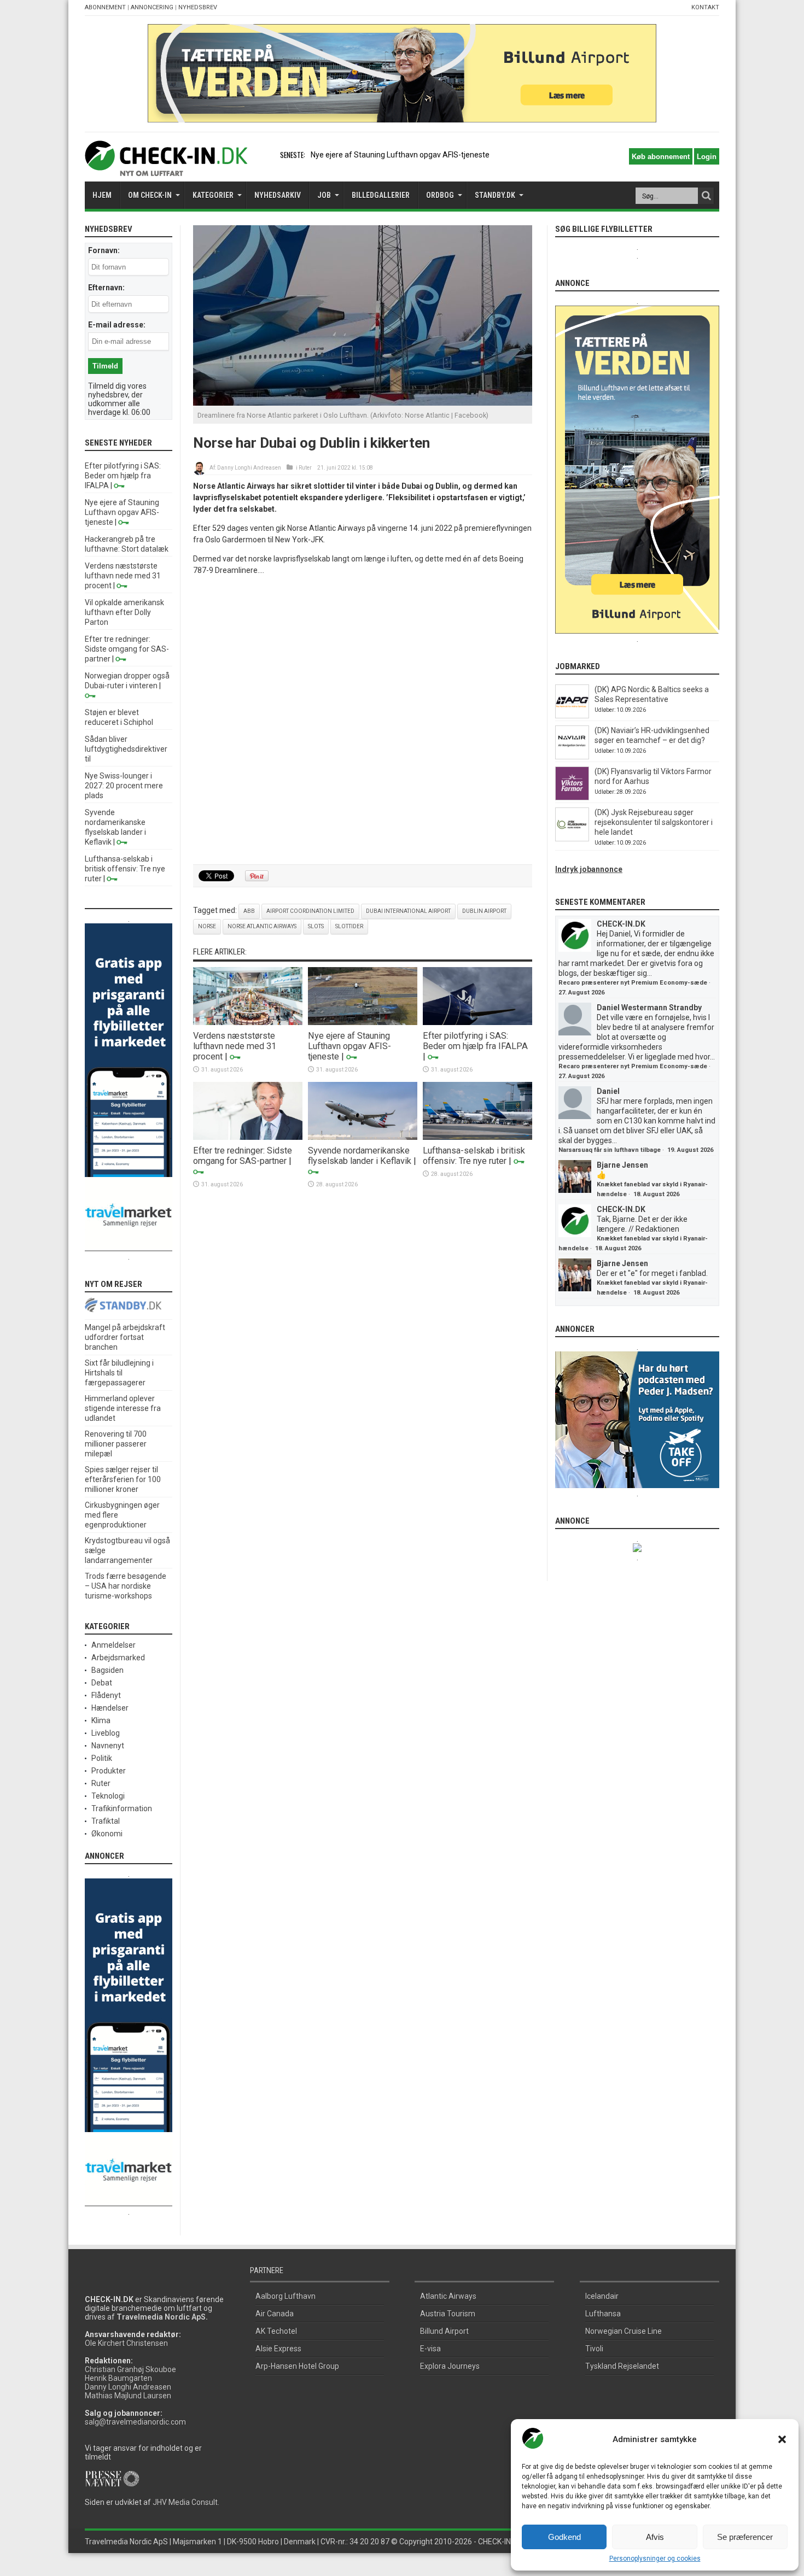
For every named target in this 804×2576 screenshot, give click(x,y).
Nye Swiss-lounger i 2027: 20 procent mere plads (124, 786)
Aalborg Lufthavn (286, 2296)
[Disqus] (363, 721)
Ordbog (440, 195)
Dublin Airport (484, 911)
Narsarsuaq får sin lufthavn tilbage (610, 1150)
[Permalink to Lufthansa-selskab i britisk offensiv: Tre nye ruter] (477, 1137)
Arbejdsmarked (118, 1658)
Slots (316, 926)
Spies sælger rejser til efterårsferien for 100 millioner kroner (123, 1479)
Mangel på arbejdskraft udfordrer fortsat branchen (125, 1337)
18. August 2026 (656, 1194)
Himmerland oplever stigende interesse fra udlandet (123, 1408)
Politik (102, 1758)
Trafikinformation (122, 1808)
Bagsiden (107, 1670)
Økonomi (107, 1834)
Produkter (109, 1771)
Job (324, 195)
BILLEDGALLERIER (381, 195)
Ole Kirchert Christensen (126, 2343)
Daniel (608, 1091)
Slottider (349, 926)
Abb (249, 911)
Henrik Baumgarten (118, 2378)
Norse (207, 926)
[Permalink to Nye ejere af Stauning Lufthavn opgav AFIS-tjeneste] (363, 1022)
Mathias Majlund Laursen (128, 2396)
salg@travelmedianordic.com (135, 2422)
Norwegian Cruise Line (624, 2331)
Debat (102, 1683)
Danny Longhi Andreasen (249, 468)
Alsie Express (278, 2349)
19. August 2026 (690, 1150)
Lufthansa (603, 2314)
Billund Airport (444, 2331)
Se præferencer (745, 2537)
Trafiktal (106, 1821)
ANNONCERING (152, 7)
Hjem (102, 195)
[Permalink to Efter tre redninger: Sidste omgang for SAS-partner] (248, 1137)
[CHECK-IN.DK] (166, 168)
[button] (782, 2439)
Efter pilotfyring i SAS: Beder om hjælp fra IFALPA (475, 1041)
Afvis (655, 2537)
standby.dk (495, 195)
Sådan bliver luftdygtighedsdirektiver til (126, 749)
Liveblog (106, 1733)
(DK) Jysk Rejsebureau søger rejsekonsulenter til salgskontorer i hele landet (654, 822)
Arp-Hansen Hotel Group (297, 2366)
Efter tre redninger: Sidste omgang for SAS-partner (243, 1156)
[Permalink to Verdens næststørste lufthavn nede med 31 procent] (248, 1022)
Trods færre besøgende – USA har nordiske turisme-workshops (126, 1586)
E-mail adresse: (117, 325)
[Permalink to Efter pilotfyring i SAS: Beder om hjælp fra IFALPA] (477, 1022)
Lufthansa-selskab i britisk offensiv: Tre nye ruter (474, 1156)
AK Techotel (276, 2331)
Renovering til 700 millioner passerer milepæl (116, 1444)
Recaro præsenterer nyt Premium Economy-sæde (633, 983)
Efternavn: (106, 288)
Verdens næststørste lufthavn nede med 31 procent (235, 1046)
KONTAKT (705, 7)
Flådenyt (106, 1695)
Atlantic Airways (448, 2296)
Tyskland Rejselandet (622, 2366)
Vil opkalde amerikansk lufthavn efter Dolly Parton (124, 612)
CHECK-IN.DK (621, 924)
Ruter (305, 468)
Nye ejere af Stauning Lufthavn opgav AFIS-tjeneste (400, 155)
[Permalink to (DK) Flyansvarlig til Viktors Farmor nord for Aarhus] (572, 798)
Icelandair (602, 2296)
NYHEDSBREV (198, 7)
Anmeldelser (113, 1645)
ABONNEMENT (105, 7)
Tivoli (594, 2349)
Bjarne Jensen (622, 1165)
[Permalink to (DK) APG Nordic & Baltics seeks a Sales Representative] (572, 716)
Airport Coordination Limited (310, 911)
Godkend (564, 2537)
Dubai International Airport (408, 911)
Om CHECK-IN (150, 195)
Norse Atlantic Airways (262, 926)
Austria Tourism (448, 2314)
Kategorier (213, 195)
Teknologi (108, 1796)
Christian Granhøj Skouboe (130, 2369)
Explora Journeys (450, 2366)
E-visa (430, 2349)
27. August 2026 (581, 993)
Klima (101, 1720)
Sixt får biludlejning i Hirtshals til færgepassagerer (119, 1373)
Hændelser (110, 1708)
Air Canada (275, 2314)
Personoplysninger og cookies (655, 2559)
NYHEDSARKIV (278, 195)
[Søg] (706, 196)
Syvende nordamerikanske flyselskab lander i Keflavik (360, 1156)
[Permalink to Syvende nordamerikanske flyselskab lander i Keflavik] (363, 1137)
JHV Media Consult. (186, 2502)
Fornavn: (104, 250)
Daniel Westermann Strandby (649, 1008)
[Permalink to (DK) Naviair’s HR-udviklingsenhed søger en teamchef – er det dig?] (572, 757)
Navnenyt (108, 1746)
